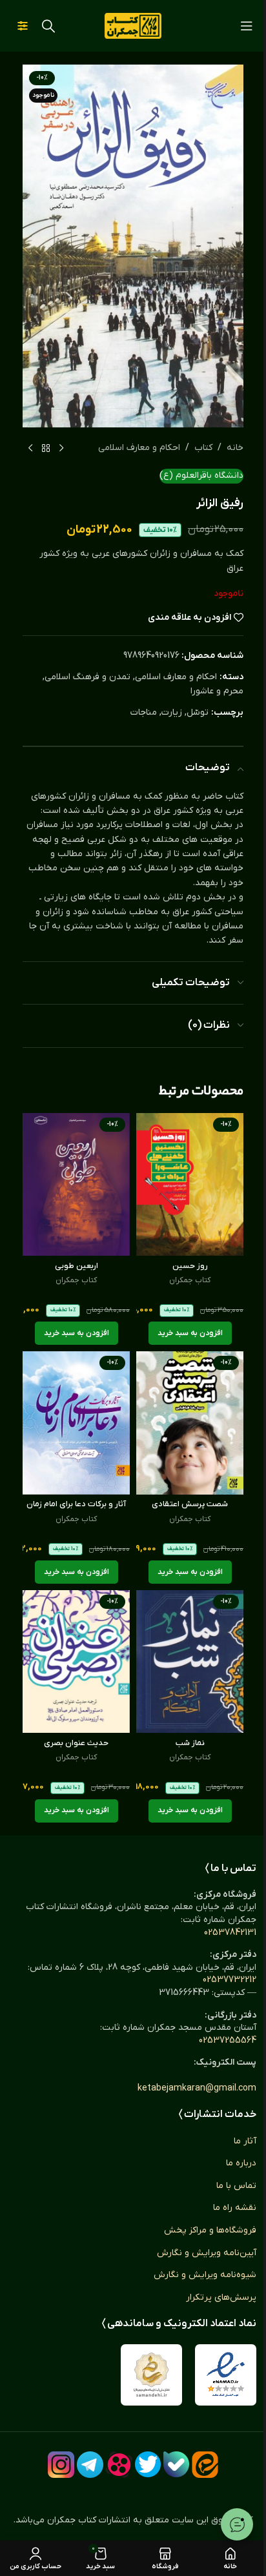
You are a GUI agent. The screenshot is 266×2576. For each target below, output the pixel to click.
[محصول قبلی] (61, 448)
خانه (235, 448)
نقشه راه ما (235, 2208)
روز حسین (190, 1266)
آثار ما (245, 2141)
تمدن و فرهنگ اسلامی (87, 677)
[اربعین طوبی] (76, 1184)
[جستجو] (48, 26)
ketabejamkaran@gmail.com (197, 2088)
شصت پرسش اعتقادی (190, 1504)
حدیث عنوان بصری (76, 1743)
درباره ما (241, 2163)
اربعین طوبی (77, 1266)
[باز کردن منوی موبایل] (247, 26)
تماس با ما (236, 2186)
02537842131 (230, 1933)
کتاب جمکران (190, 1280)
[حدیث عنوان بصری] (76, 1661)
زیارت (172, 712)
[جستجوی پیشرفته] (23, 26)
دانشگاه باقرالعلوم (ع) (201, 475)
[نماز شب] (190, 1661)
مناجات (144, 712)
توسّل (198, 712)
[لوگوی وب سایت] (133, 26)
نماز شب (190, 1743)
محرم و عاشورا (217, 691)
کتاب (203, 448)
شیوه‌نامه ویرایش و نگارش (205, 2275)
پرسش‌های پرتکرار (221, 2297)
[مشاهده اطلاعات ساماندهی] (151, 2375)
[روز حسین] (190, 1184)
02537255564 (228, 2040)
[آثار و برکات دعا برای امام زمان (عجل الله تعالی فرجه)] (76, 1423)
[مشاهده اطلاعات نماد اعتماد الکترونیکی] (226, 2375)
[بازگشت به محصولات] (46, 448)
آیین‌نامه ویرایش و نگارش (207, 2253)
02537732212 (230, 1980)
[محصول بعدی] (30, 448)
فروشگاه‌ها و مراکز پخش (210, 2230)
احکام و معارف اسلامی (139, 448)
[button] (190, 1333)
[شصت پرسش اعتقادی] (190, 1423)
